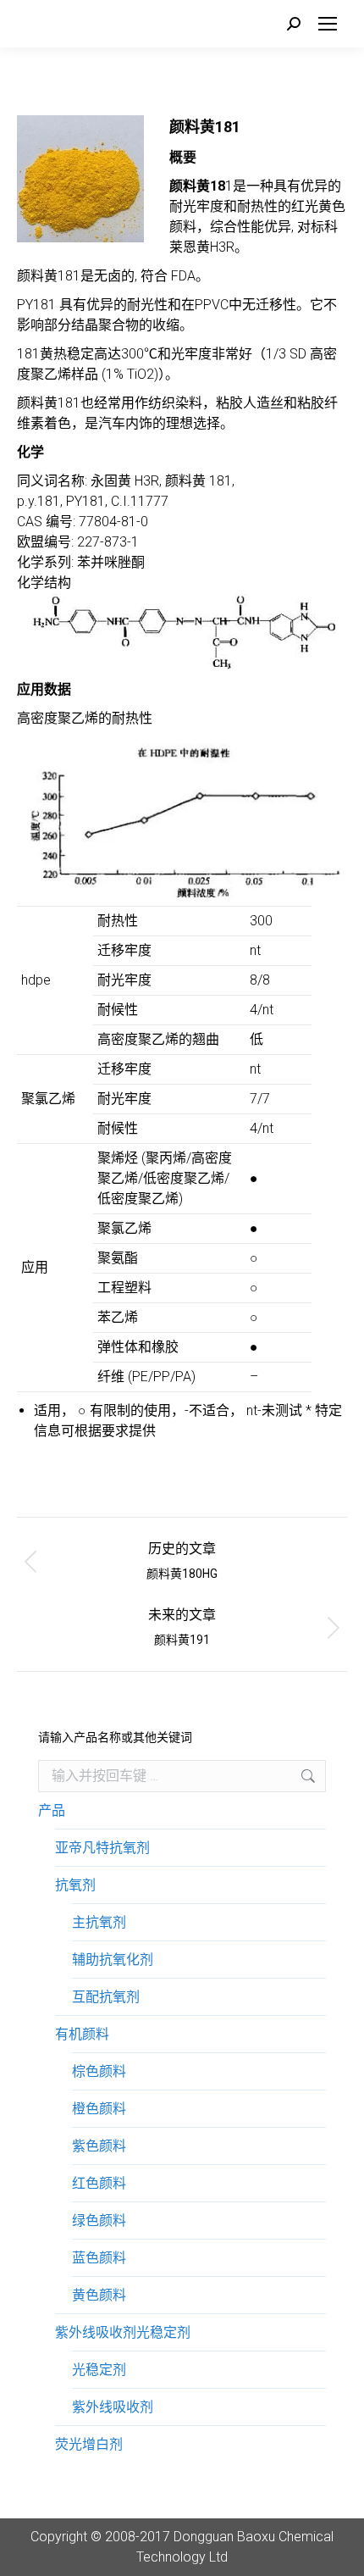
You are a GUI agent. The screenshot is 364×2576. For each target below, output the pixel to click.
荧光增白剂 (89, 2444)
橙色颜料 (99, 2109)
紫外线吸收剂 (113, 2407)
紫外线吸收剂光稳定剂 (123, 2332)
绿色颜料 (99, 2221)
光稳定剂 (99, 2370)
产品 (52, 1810)
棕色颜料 (99, 2071)
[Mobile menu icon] (328, 24)
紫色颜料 (99, 2146)
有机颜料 (82, 2034)
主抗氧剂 (99, 1922)
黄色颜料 (99, 2295)
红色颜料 (99, 2183)
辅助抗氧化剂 (113, 1960)
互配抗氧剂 (106, 1997)
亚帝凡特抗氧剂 (102, 1848)
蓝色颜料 (99, 2258)
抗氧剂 (75, 1885)
